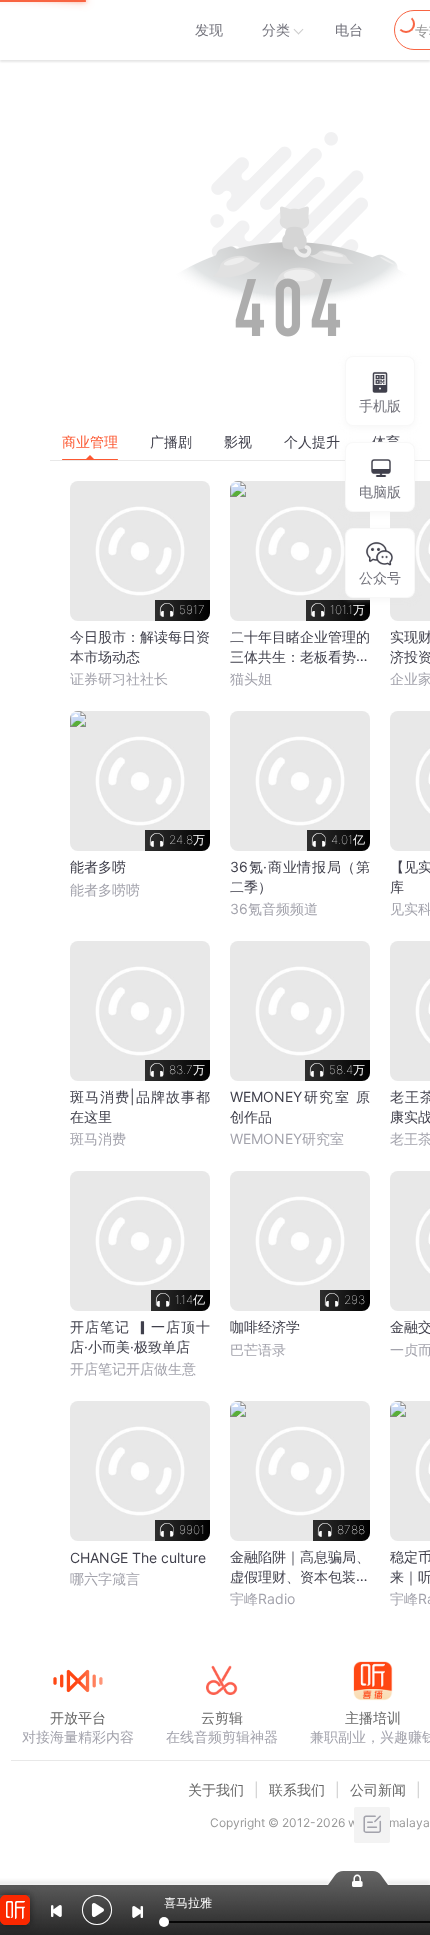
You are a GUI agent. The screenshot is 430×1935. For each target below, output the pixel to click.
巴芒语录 (258, 1349)
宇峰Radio (262, 1598)
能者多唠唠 (105, 889)
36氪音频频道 (274, 908)
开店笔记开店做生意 (133, 1368)
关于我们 (216, 1789)
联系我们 (297, 1789)
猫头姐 (251, 678)
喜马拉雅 (77, 30)
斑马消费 (98, 1138)
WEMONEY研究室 (287, 1138)
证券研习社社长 (119, 678)
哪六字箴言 (105, 1578)
